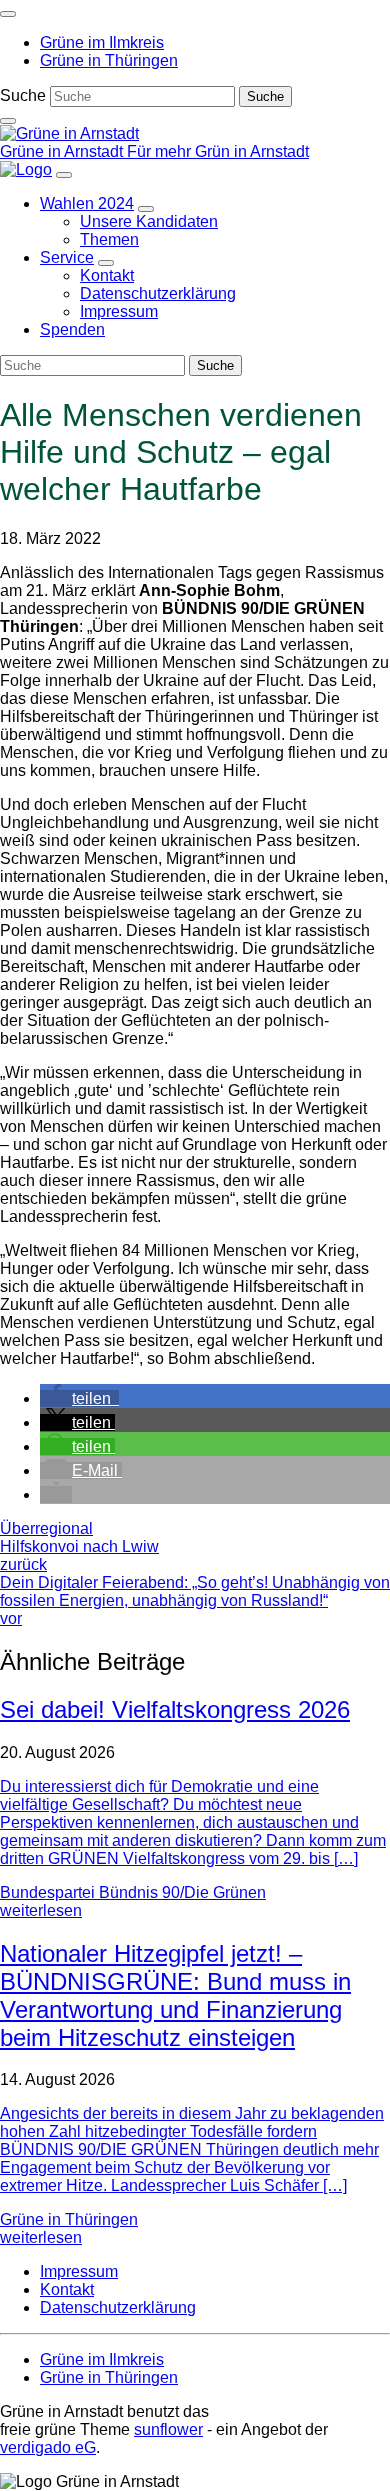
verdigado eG (48, 2447)
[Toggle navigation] (8, 14)
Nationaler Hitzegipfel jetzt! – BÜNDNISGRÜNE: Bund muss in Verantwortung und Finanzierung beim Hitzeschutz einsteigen (175, 1995)
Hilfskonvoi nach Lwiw (79, 1555)
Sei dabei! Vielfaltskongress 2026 (175, 1709)
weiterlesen (41, 1910)
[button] (79, 1398)
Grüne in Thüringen (69, 2219)
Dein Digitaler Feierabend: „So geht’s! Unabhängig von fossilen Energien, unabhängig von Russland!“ (195, 1600)
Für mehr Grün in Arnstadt (218, 151)
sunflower (168, 2429)
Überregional (46, 1528)
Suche (23, 95)
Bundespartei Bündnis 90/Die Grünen (133, 1892)
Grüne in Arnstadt (63, 151)
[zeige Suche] (8, 121)
